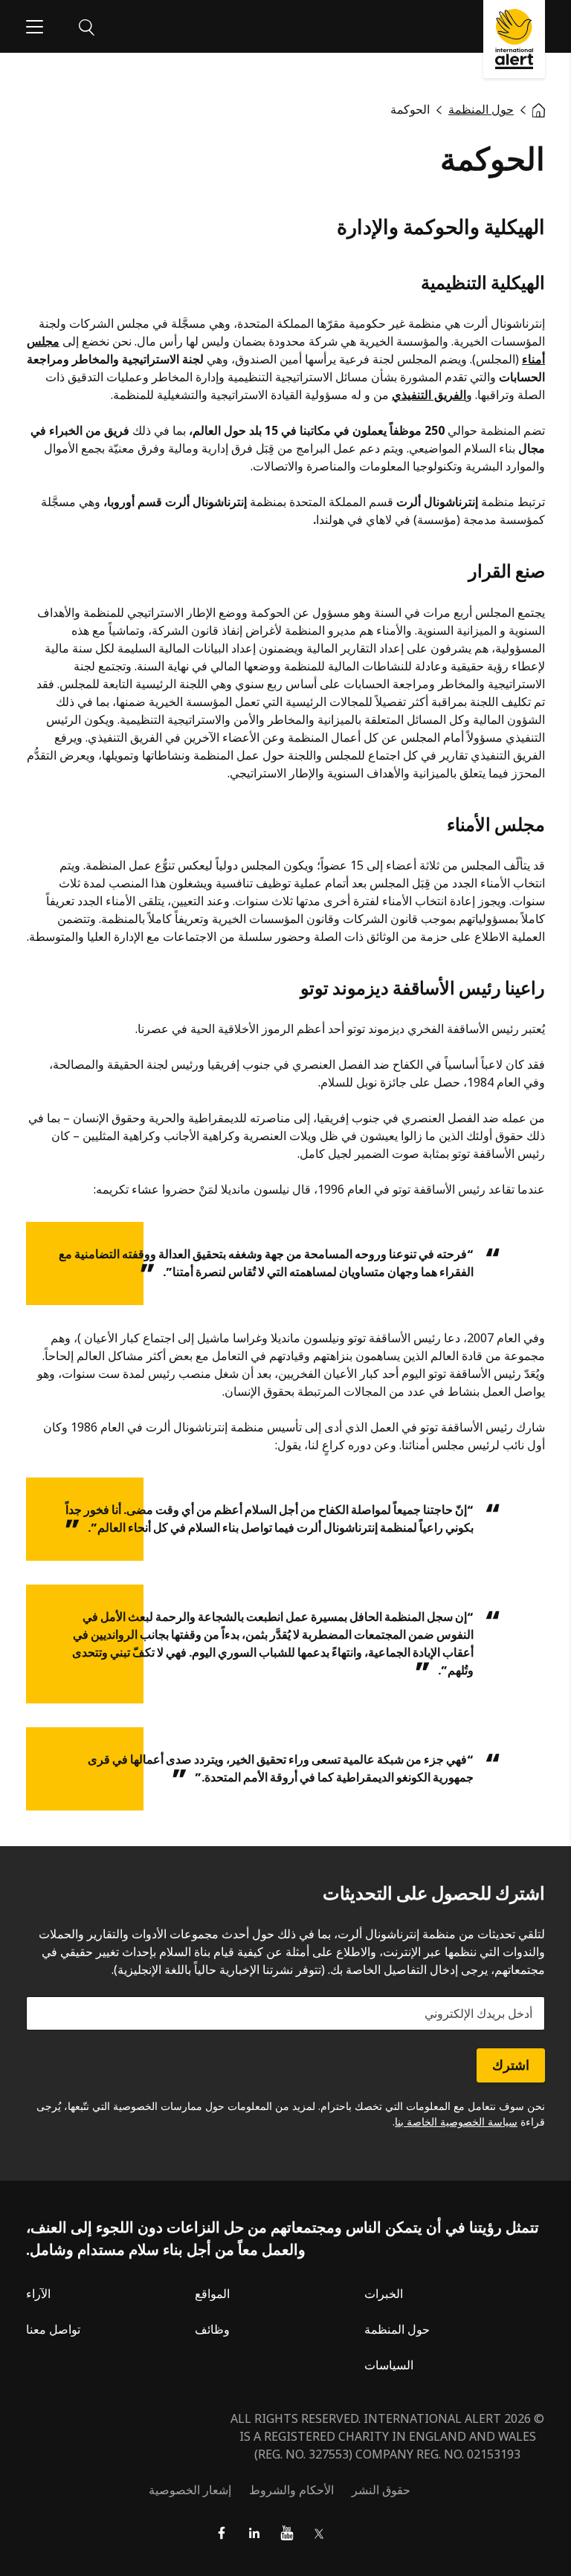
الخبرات (384, 2294)
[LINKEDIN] (254, 2533)
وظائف (212, 2329)
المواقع (212, 2294)
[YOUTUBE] (287, 2533)
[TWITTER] (320, 2533)
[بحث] (87, 26)
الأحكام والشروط (291, 2490)
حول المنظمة (397, 2329)
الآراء (38, 2294)
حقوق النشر (381, 2490)
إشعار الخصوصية (190, 2490)
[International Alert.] (539, 109)
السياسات (389, 2365)
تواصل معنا (53, 2329)
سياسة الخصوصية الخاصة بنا (456, 2122)
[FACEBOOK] (222, 2533)
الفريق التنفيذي (429, 395)
